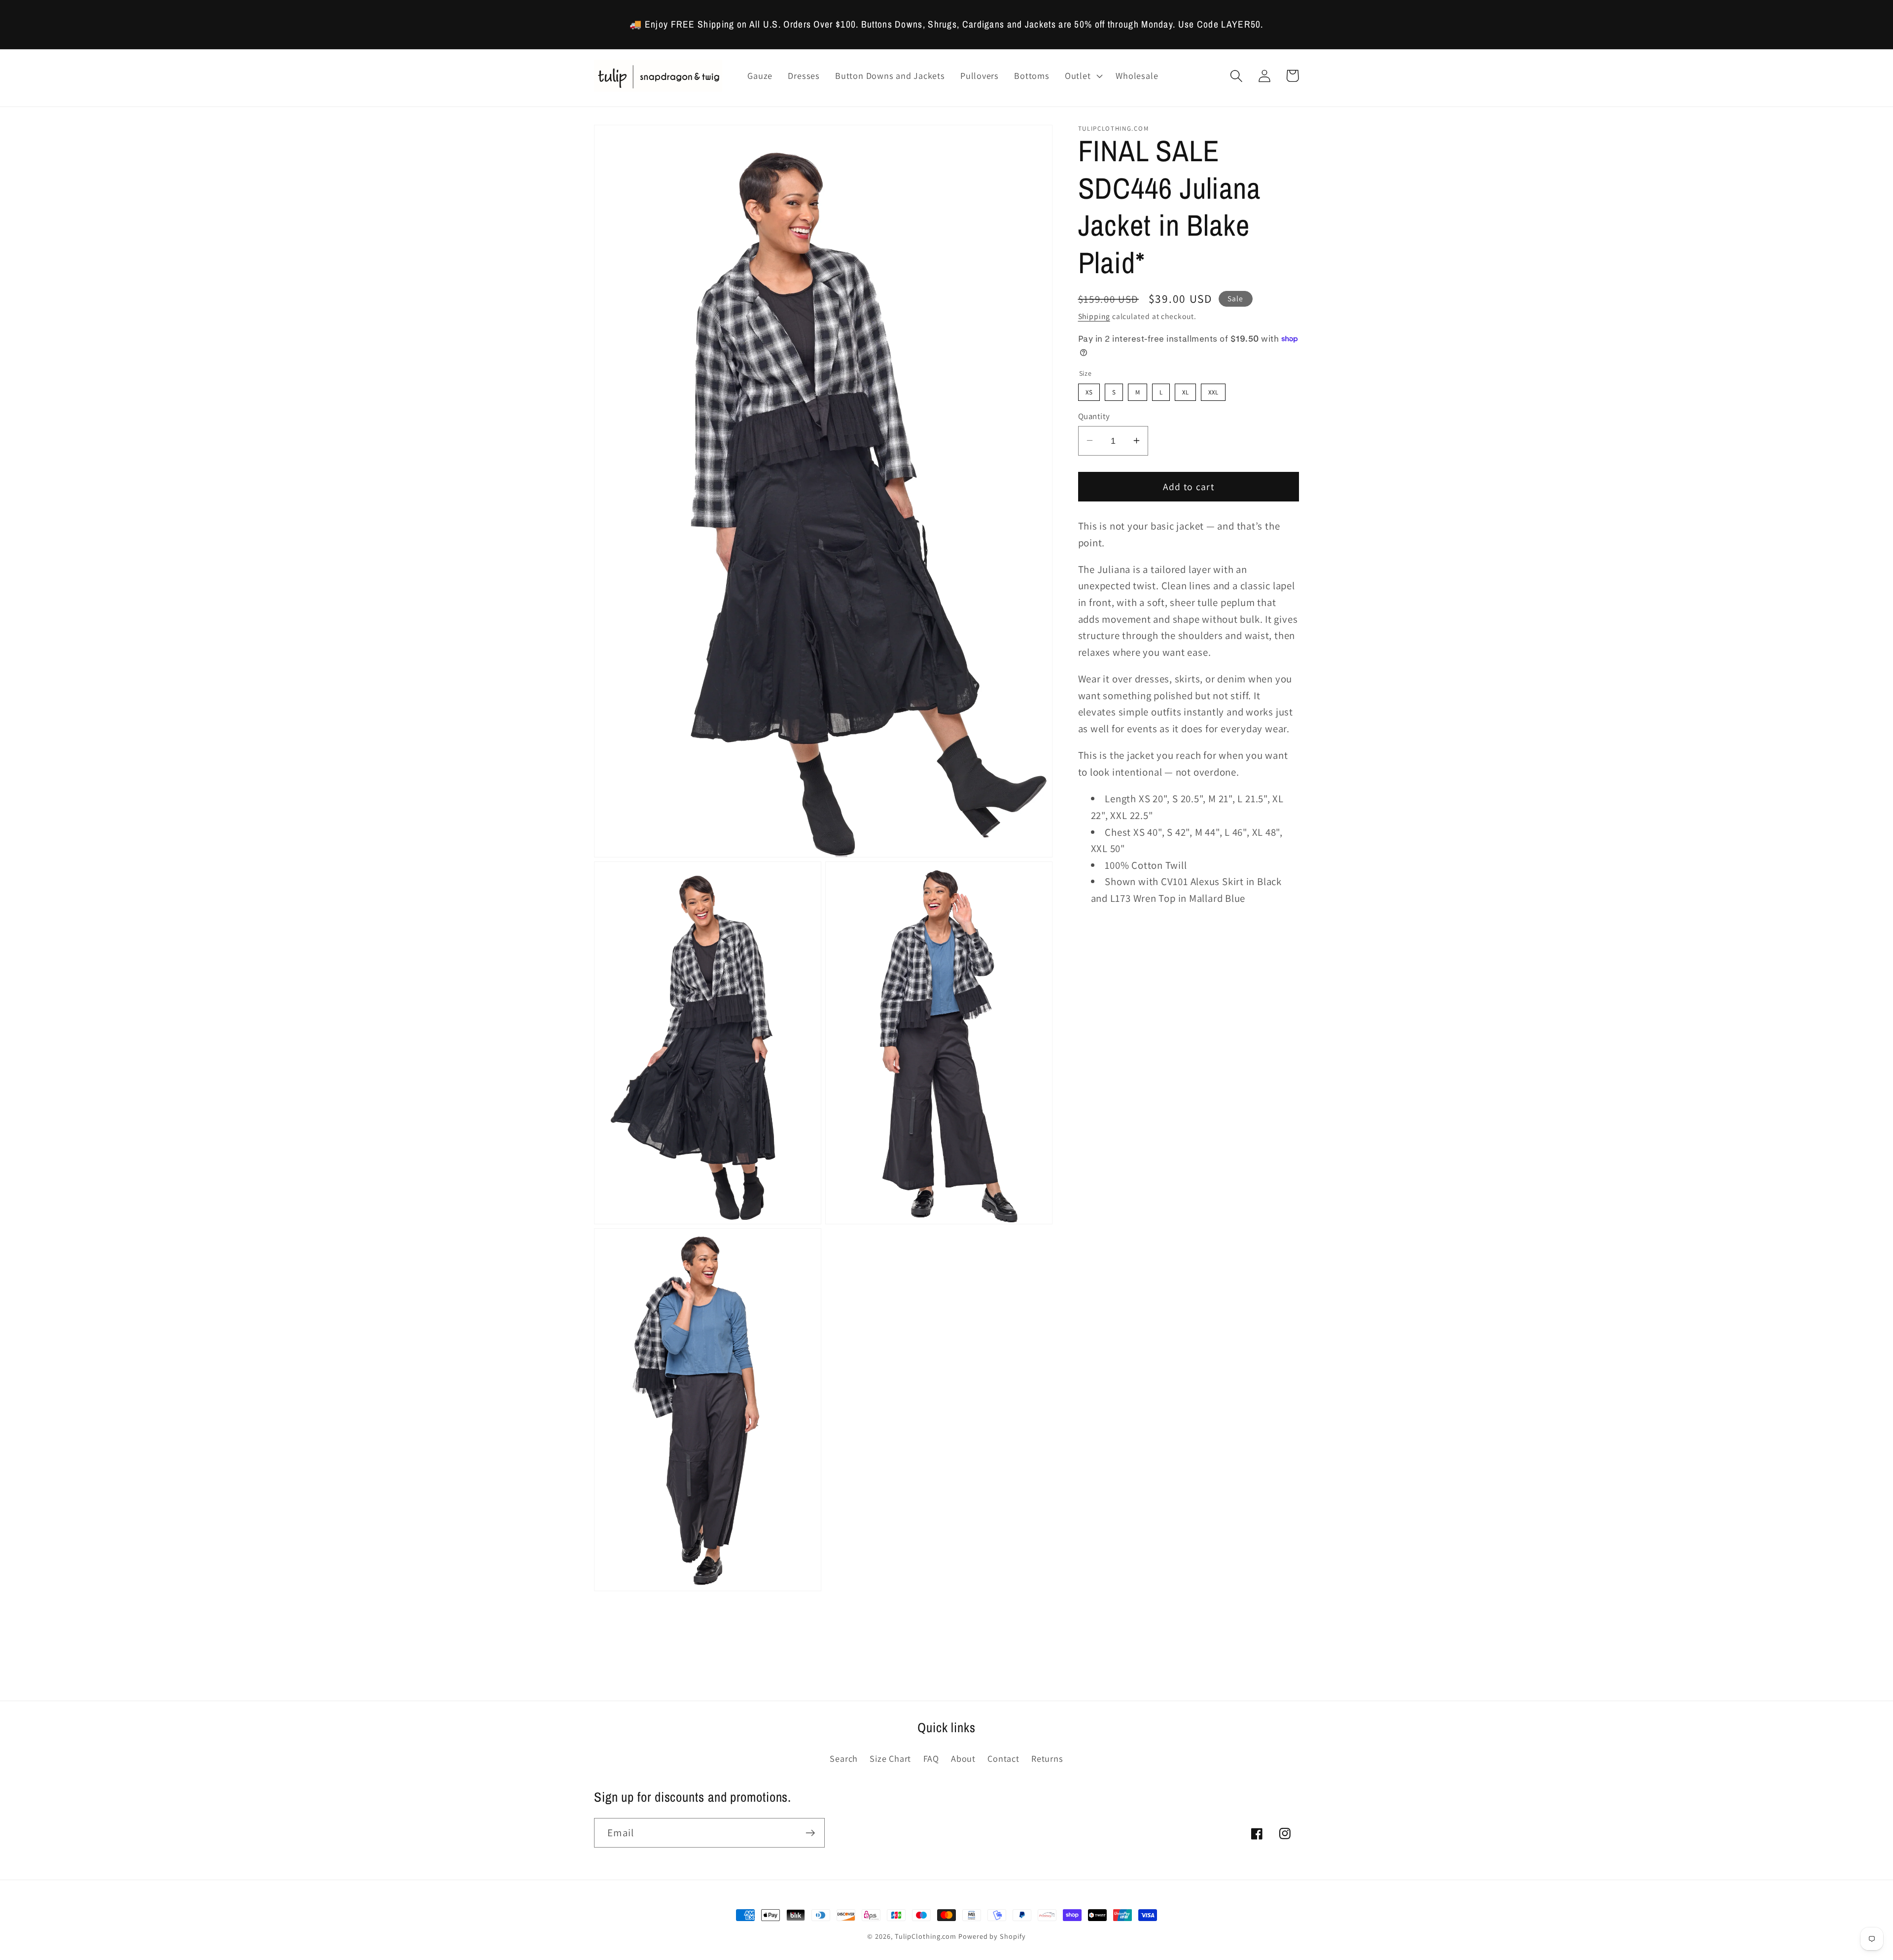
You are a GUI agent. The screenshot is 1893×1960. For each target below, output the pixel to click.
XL (1185, 390)
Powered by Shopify (992, 1936)
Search (844, 1758)
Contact (1003, 1758)
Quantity (1094, 416)
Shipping (1094, 316)
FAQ (931, 1758)
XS (1089, 390)
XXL (1213, 390)
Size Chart (890, 1758)
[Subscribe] (810, 1833)
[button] (1082, 76)
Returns (1047, 1758)
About (963, 1758)
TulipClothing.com (926, 1936)
